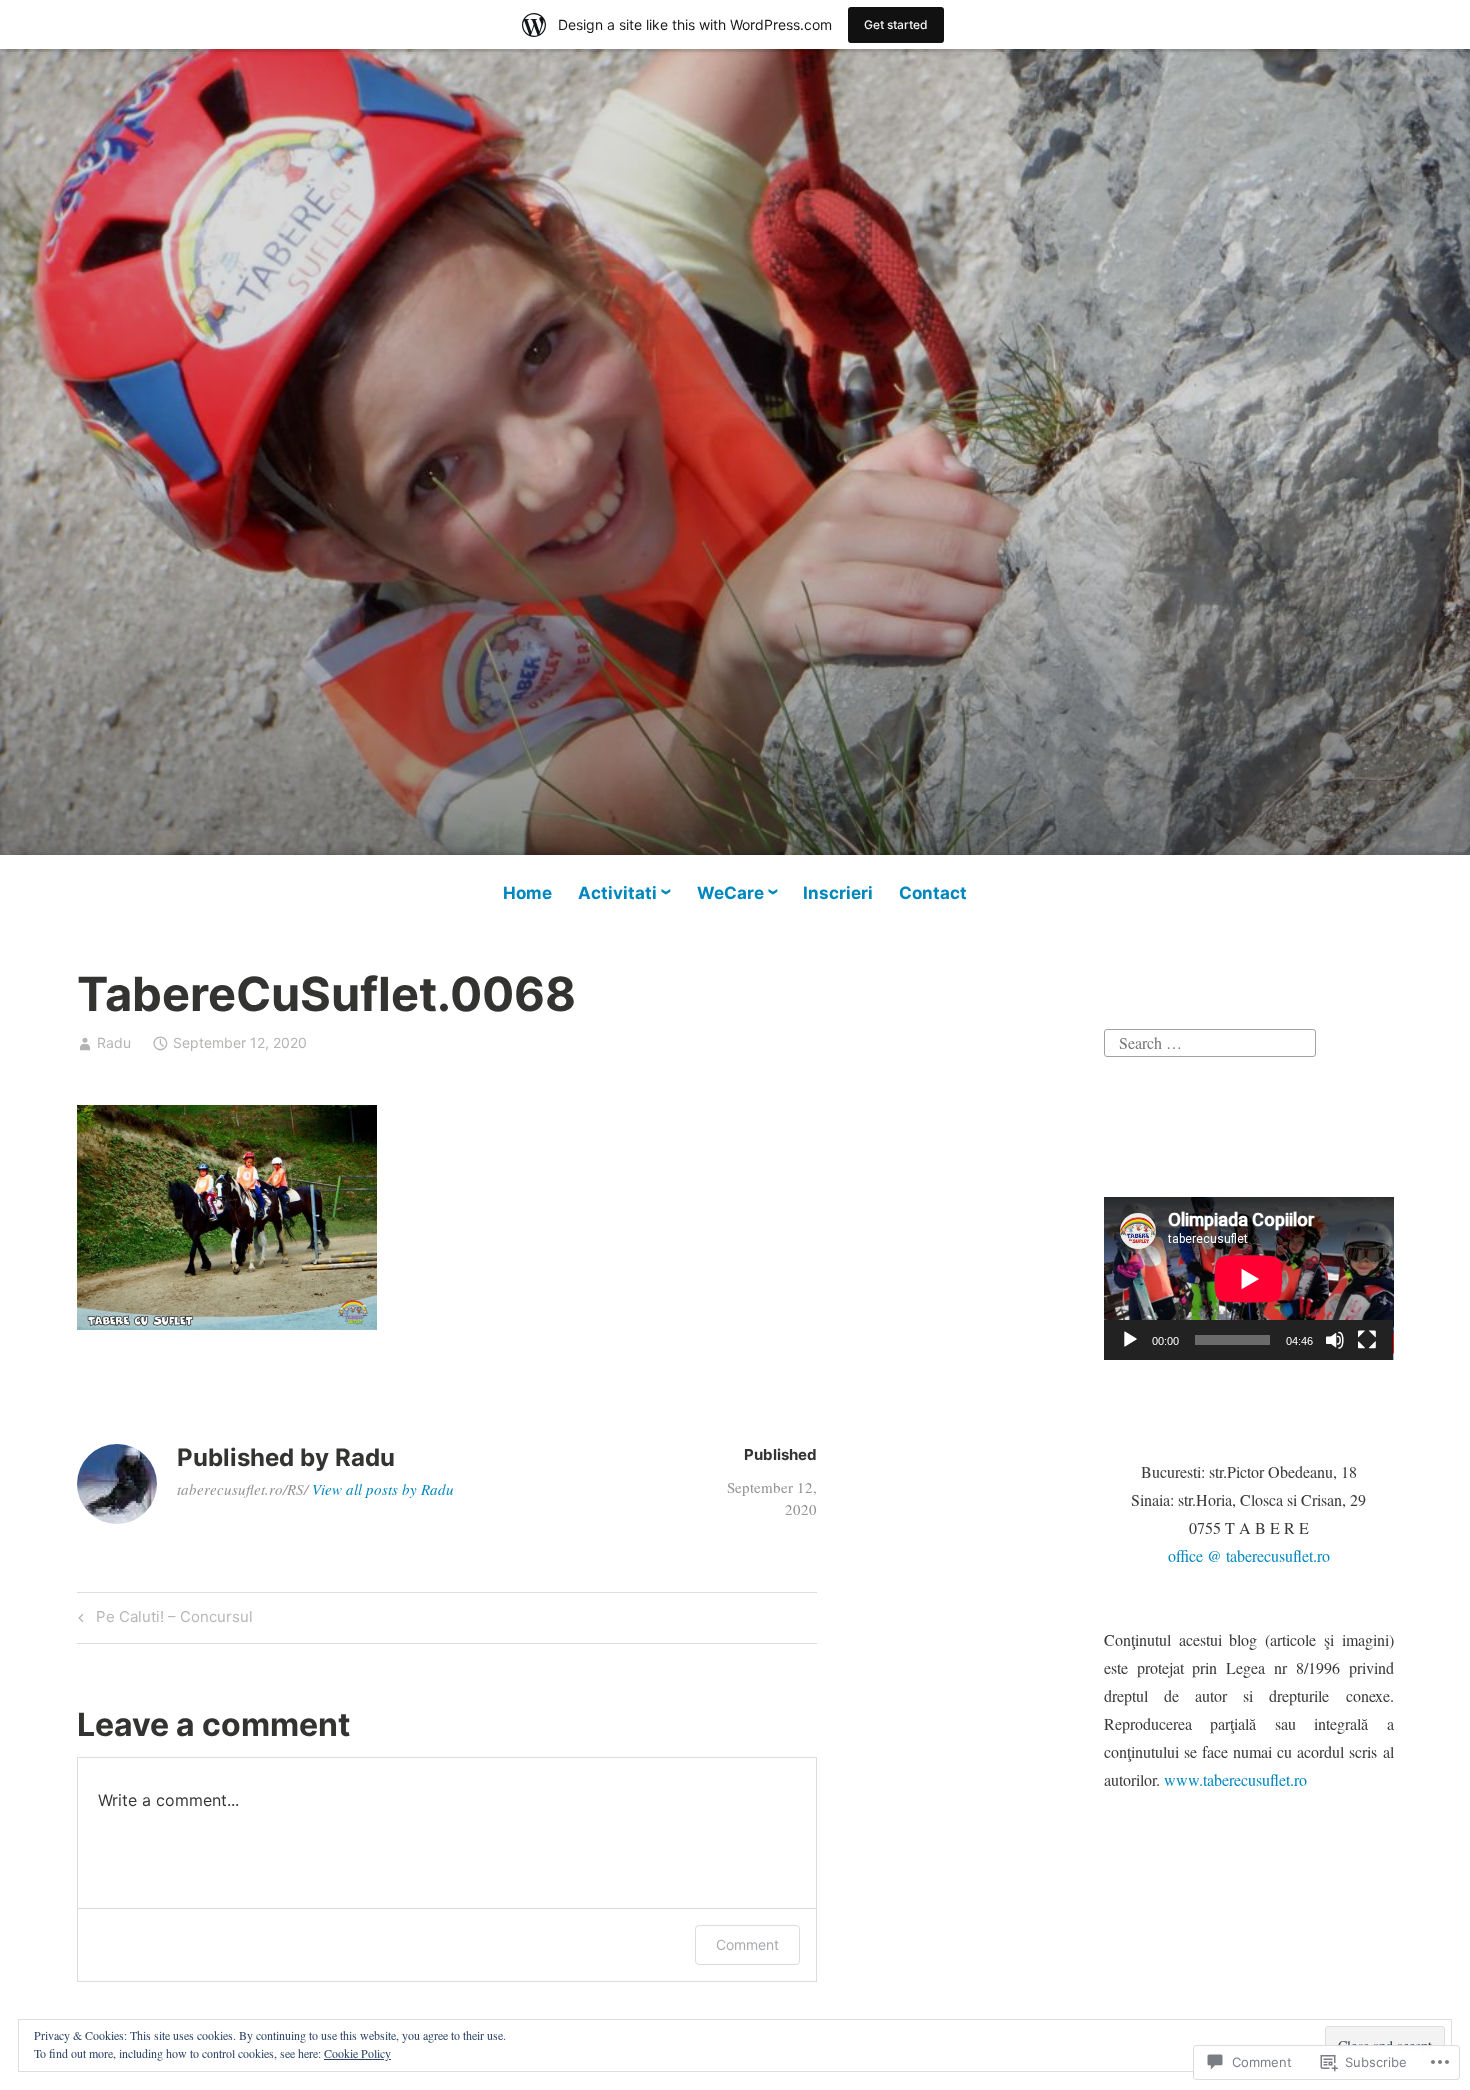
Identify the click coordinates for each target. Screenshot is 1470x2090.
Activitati (617, 893)
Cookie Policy (357, 2053)
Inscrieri (838, 893)
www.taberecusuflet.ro (1235, 1779)
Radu (114, 1042)
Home (527, 893)
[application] (1249, 1278)
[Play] (1130, 1340)
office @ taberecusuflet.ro (1249, 1555)
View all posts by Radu (383, 1489)
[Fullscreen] (1367, 1340)
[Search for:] (1210, 1040)
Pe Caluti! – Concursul (162, 1620)
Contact (933, 893)
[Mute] (1335, 1340)
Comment (747, 1944)
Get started (896, 24)
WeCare (730, 893)
